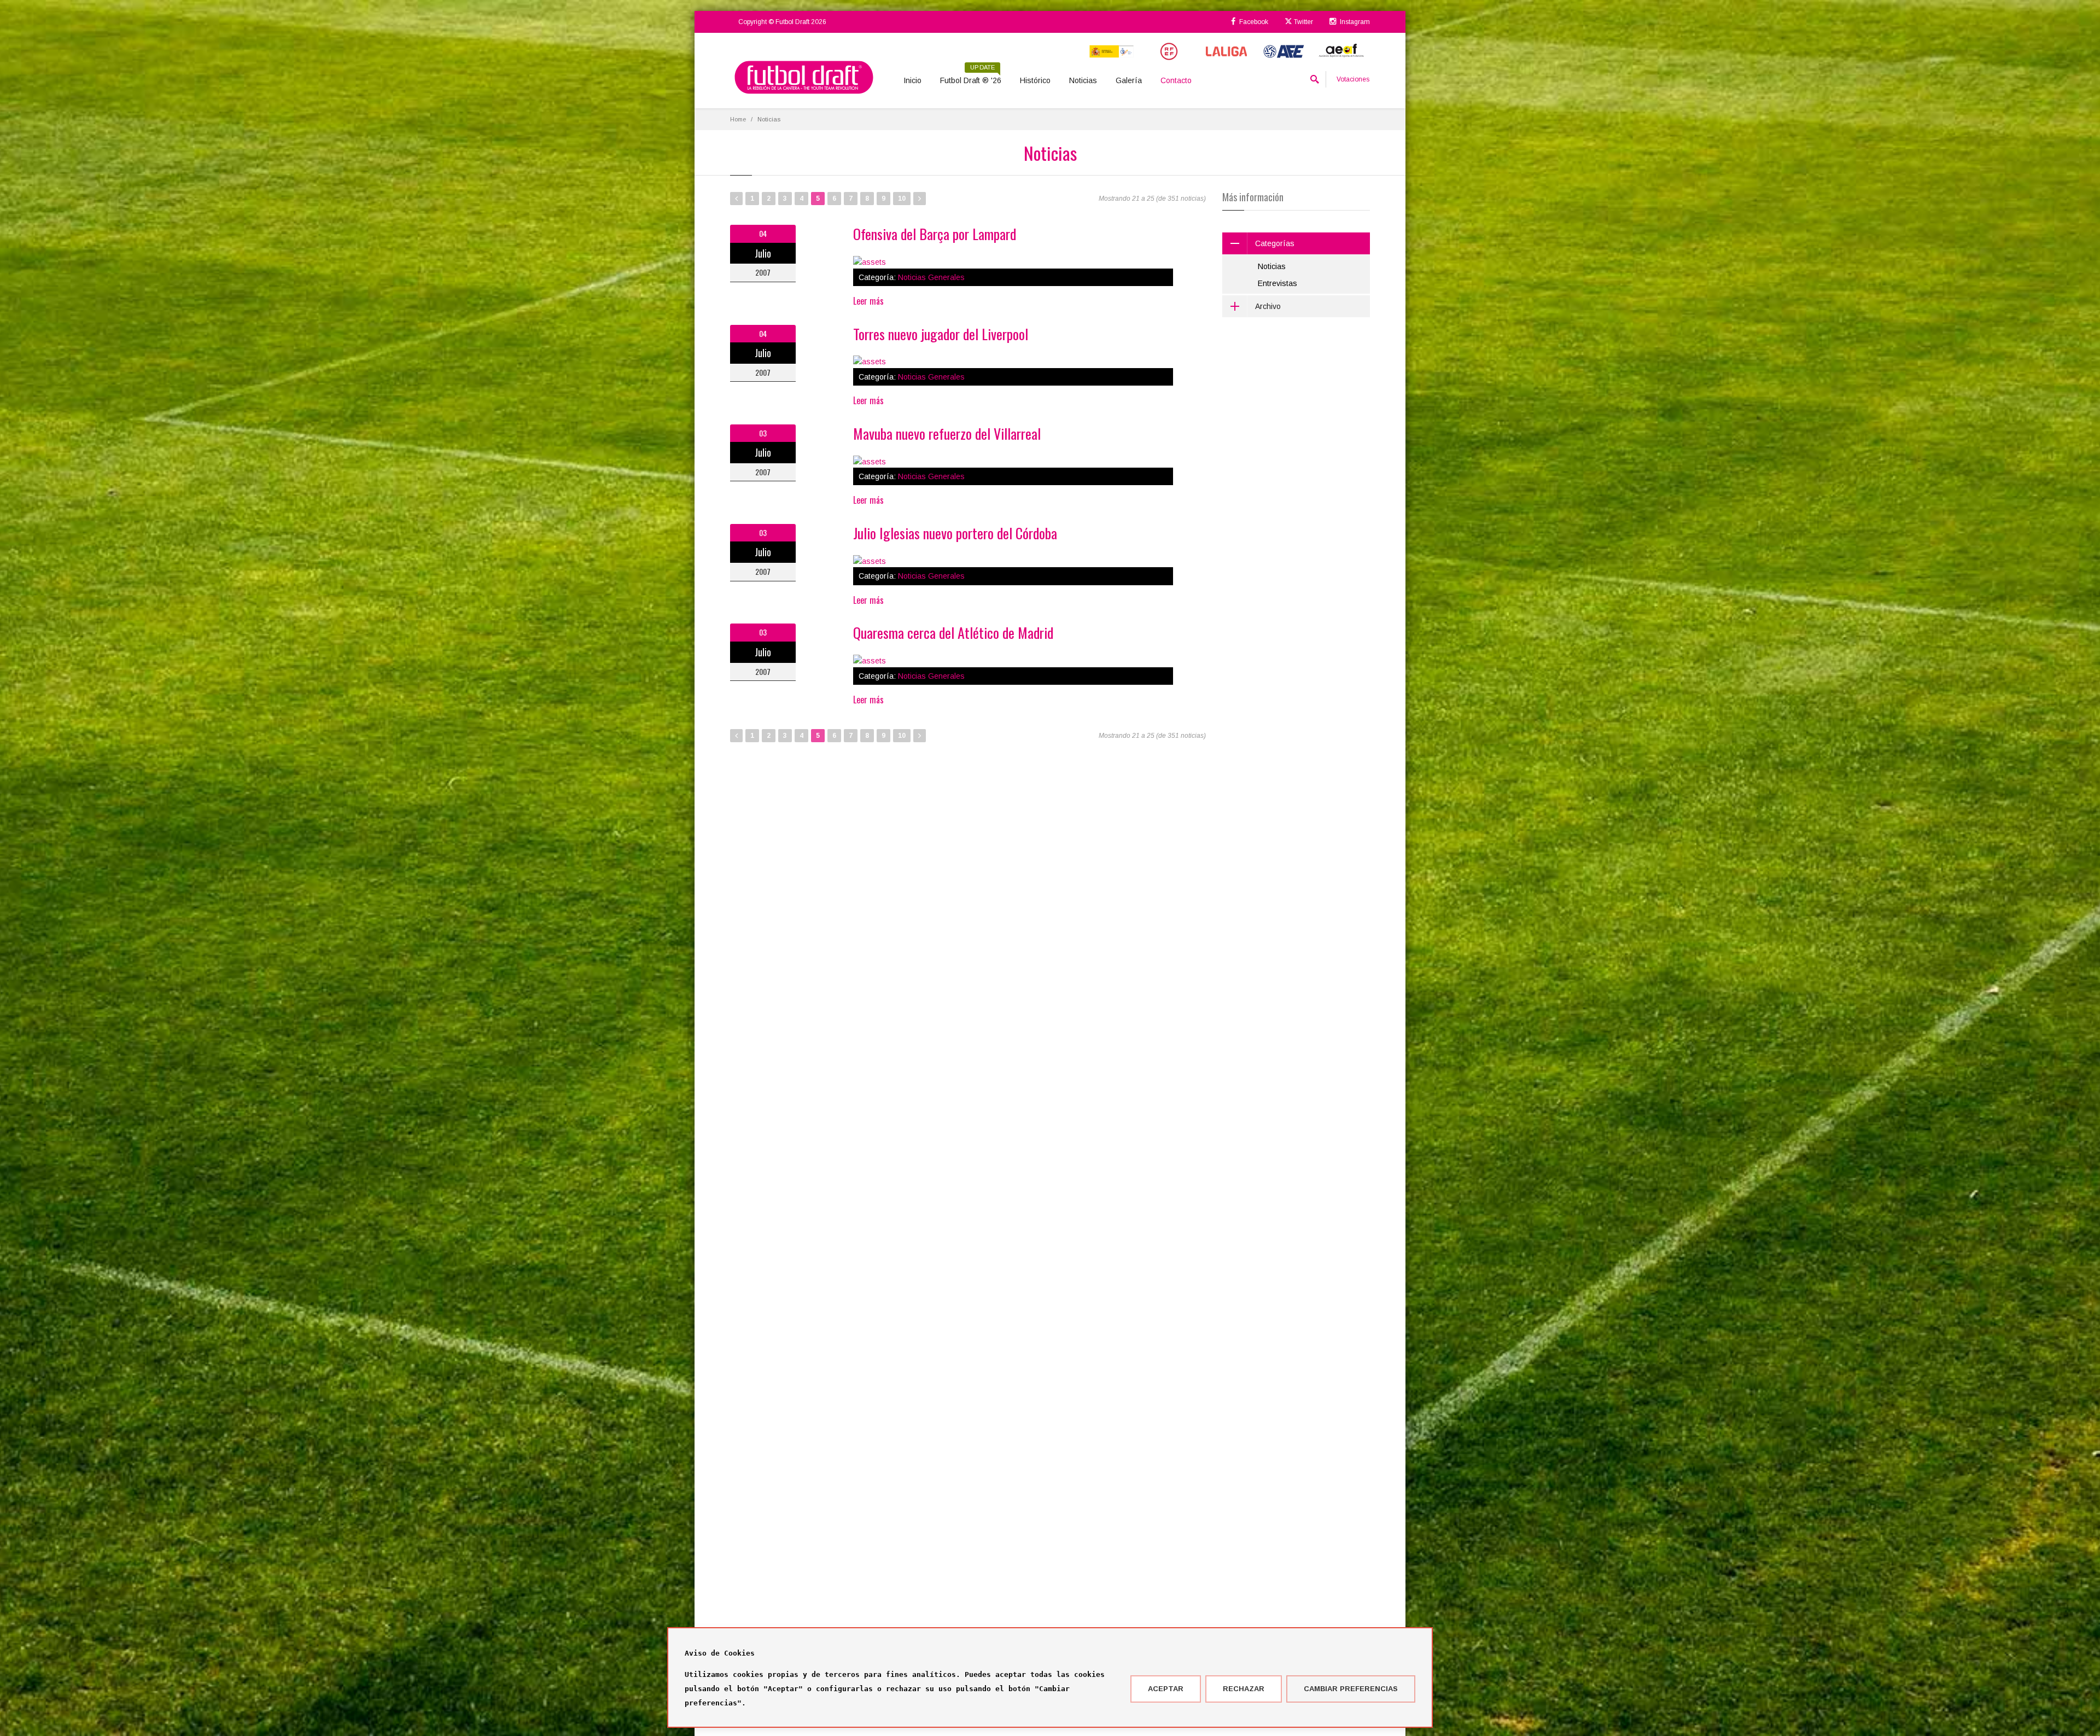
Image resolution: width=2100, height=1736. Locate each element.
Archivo (1268, 306)
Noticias (1083, 80)
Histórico (1035, 80)
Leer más (868, 301)
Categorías (1275, 243)
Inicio (912, 80)
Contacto (1176, 80)
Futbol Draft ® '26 (971, 77)
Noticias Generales (931, 277)
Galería (1129, 80)
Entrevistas (1277, 283)
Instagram (1354, 22)
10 (902, 199)
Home (738, 119)
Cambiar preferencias (1351, 1689)
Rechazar (1244, 1689)
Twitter (1303, 22)
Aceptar (1166, 1689)
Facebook (1253, 22)
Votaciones (1353, 79)
